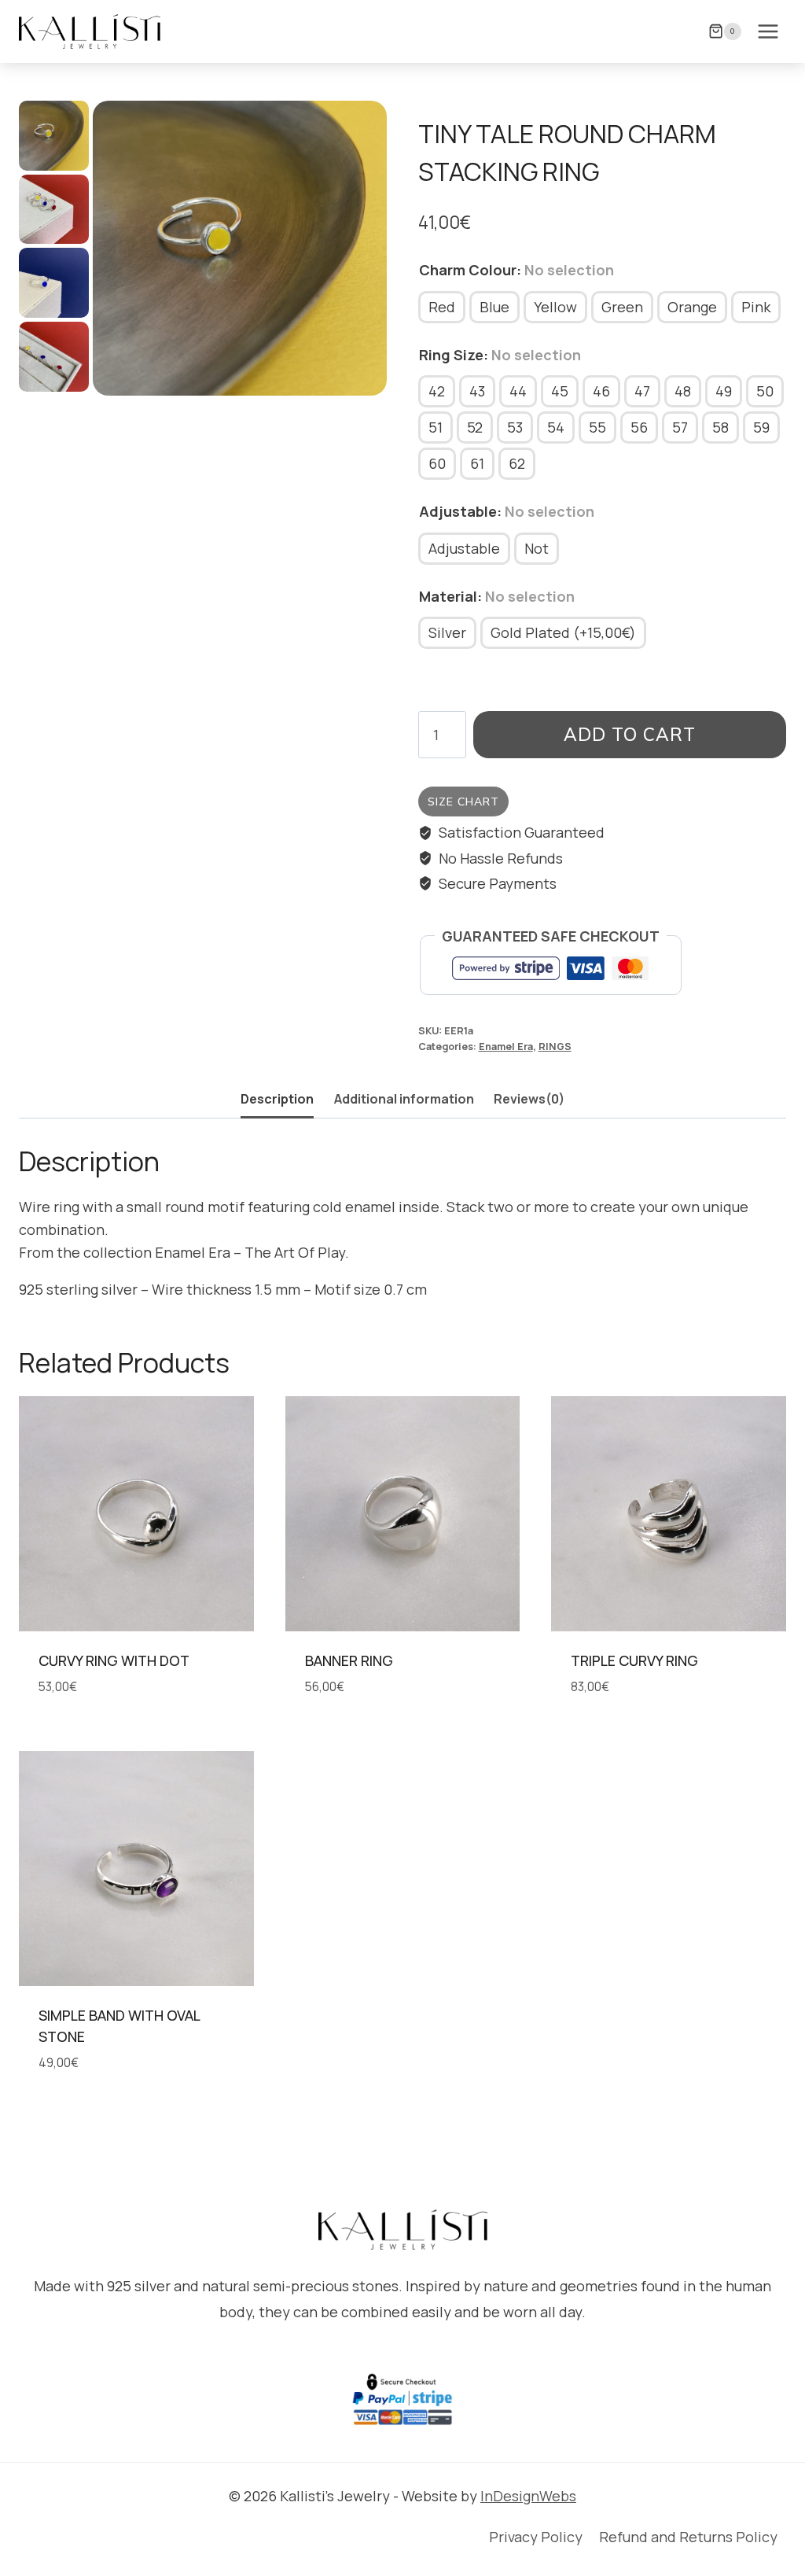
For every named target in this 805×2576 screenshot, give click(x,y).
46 (601, 391)
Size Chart (463, 802)
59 (761, 427)
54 (556, 427)
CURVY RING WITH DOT (114, 1660)
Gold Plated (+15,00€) (563, 632)
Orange (692, 307)
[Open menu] (768, 31)
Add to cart (630, 734)
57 (680, 427)
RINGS (555, 1047)
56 (639, 427)
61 (477, 463)
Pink (756, 307)
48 (683, 391)
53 (515, 427)
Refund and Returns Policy (688, 2537)
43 (477, 391)
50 (765, 391)
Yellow (555, 307)
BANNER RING (349, 1660)
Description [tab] (277, 1099)
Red (442, 307)
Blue (494, 307)
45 (560, 391)
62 (517, 463)
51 (436, 427)
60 (437, 463)
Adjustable (464, 548)
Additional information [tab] (404, 1099)
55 (597, 427)
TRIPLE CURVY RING (634, 1660)
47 (642, 391)
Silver (447, 632)
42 (437, 391)
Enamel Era (506, 1047)
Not (537, 548)
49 (724, 391)
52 (475, 427)
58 (720, 427)
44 (518, 391)
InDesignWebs (528, 2496)
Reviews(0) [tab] (529, 1099)
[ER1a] (240, 248)
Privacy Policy (536, 2537)
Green (622, 307)
